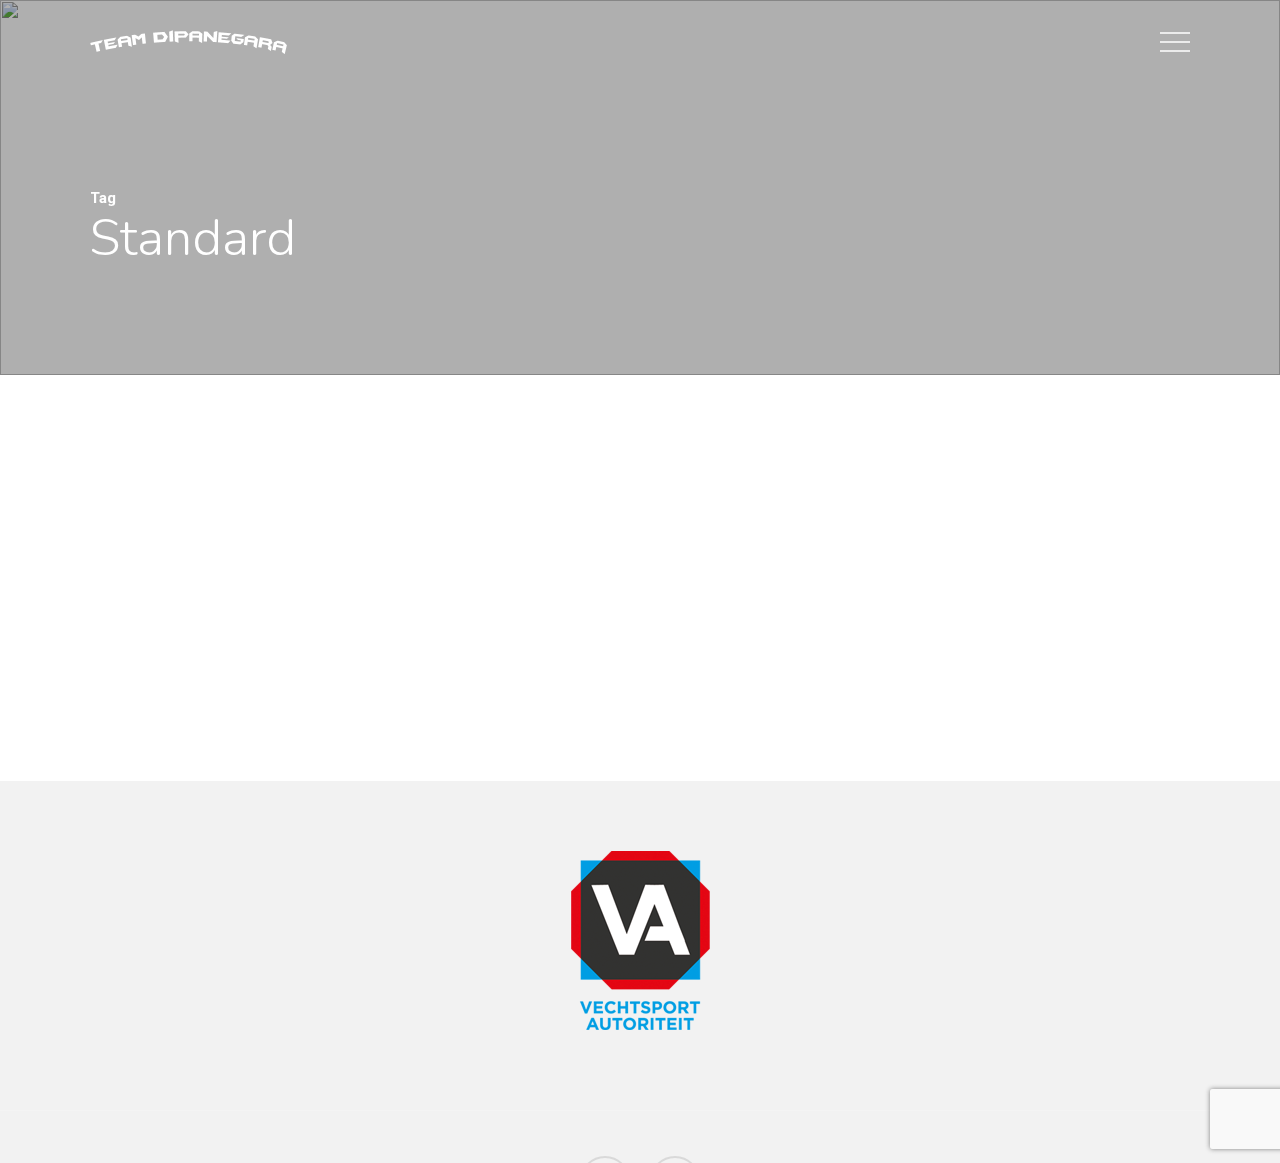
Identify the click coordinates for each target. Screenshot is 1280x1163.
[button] (1175, 42)
